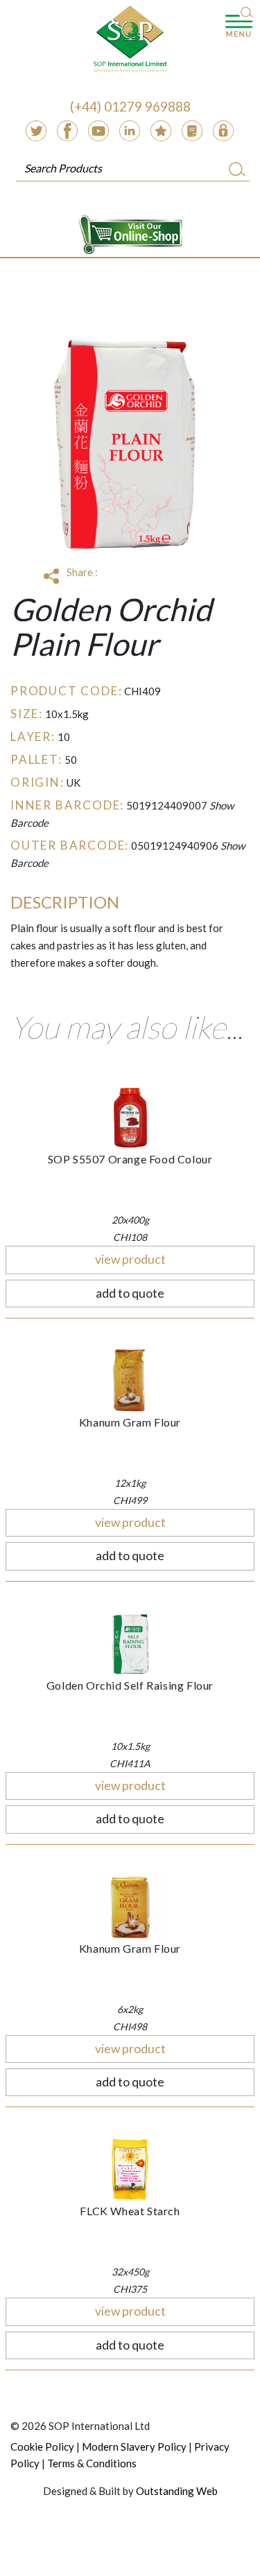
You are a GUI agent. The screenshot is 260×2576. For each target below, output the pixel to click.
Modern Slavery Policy (134, 2447)
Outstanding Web (177, 2491)
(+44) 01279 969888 (130, 106)
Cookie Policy (42, 2447)
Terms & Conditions (92, 2463)
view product (130, 1259)
